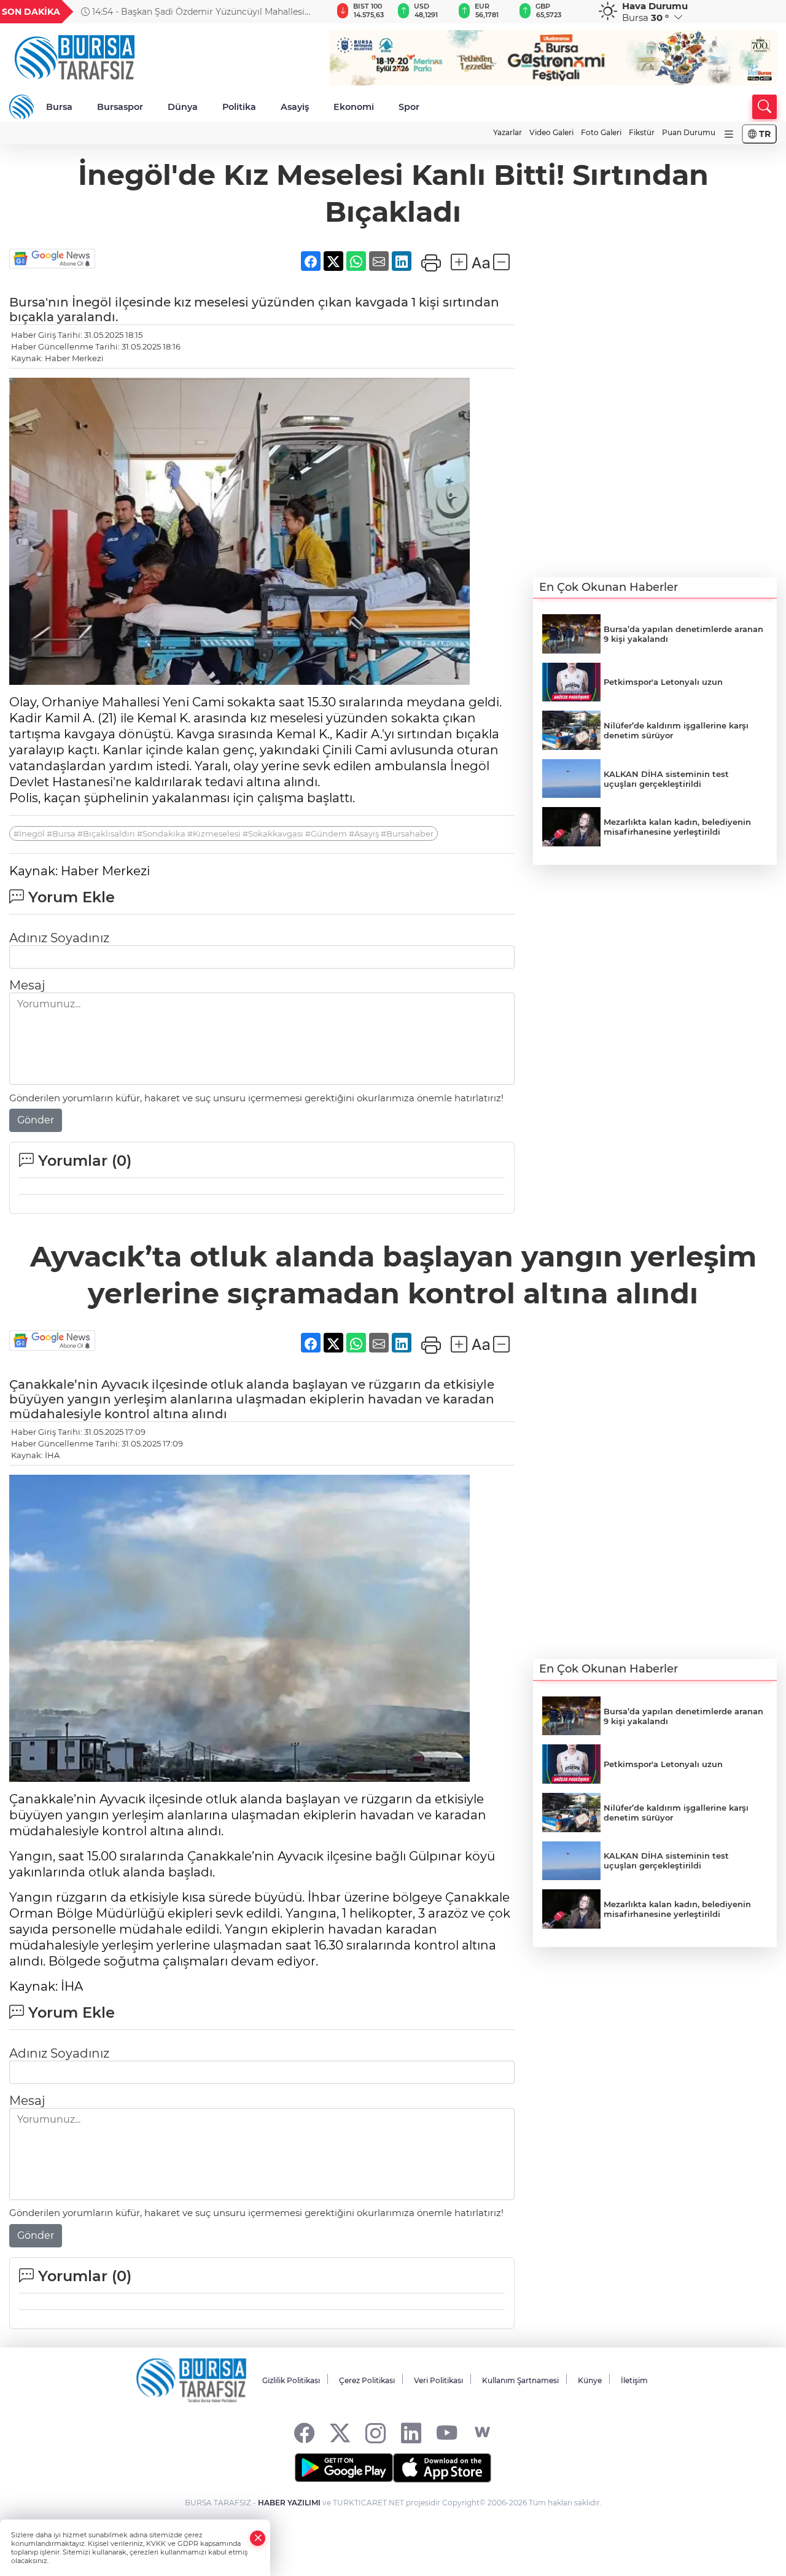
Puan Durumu (689, 132)
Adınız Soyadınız (59, 938)
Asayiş (295, 107)
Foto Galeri (601, 132)
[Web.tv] (482, 2433)
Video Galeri (551, 132)
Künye (590, 2380)
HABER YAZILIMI (289, 2503)
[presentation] (308, 12)
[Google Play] (344, 2468)
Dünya (183, 107)
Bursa (59, 107)
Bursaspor (120, 107)
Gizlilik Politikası (291, 2380)
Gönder (36, 1120)
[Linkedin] (411, 2433)
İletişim (634, 2380)
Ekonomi (354, 107)
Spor (409, 107)
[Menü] (729, 134)
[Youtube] (447, 2433)
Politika (239, 107)
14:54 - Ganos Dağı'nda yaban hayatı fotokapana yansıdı (189, 12)
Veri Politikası (438, 2380)
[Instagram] (375, 2433)
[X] (340, 2433)
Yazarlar (508, 132)
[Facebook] (304, 2433)
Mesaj (27, 985)
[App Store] (442, 2468)
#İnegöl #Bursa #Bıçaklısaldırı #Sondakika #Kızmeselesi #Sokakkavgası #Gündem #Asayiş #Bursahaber (224, 833)
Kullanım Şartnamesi (520, 2380)
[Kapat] (258, 2538)
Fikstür (642, 132)
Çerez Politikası (367, 2380)
